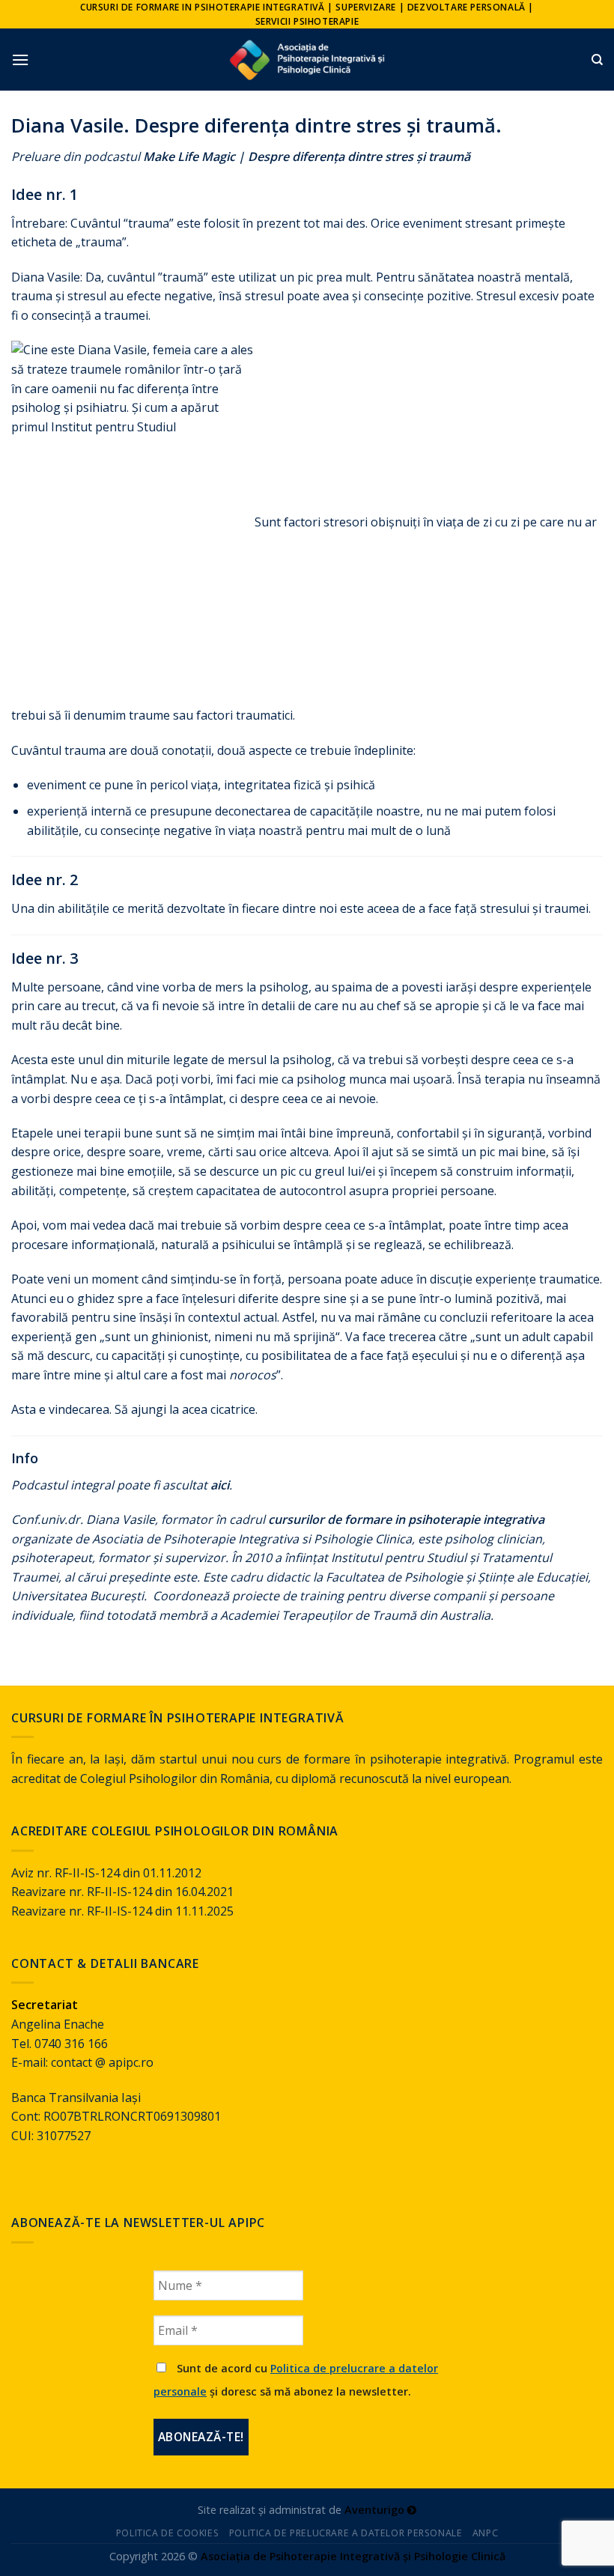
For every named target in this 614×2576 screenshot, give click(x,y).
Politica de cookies (168, 2533)
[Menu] (20, 60)
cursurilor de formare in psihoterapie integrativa (406, 1519)
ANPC (485, 2533)
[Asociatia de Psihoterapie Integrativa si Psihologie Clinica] (307, 60)
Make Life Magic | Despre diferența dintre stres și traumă (307, 157)
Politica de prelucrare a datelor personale (346, 2533)
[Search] (597, 60)
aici (220, 1485)
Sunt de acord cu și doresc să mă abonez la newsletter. (296, 2380)
